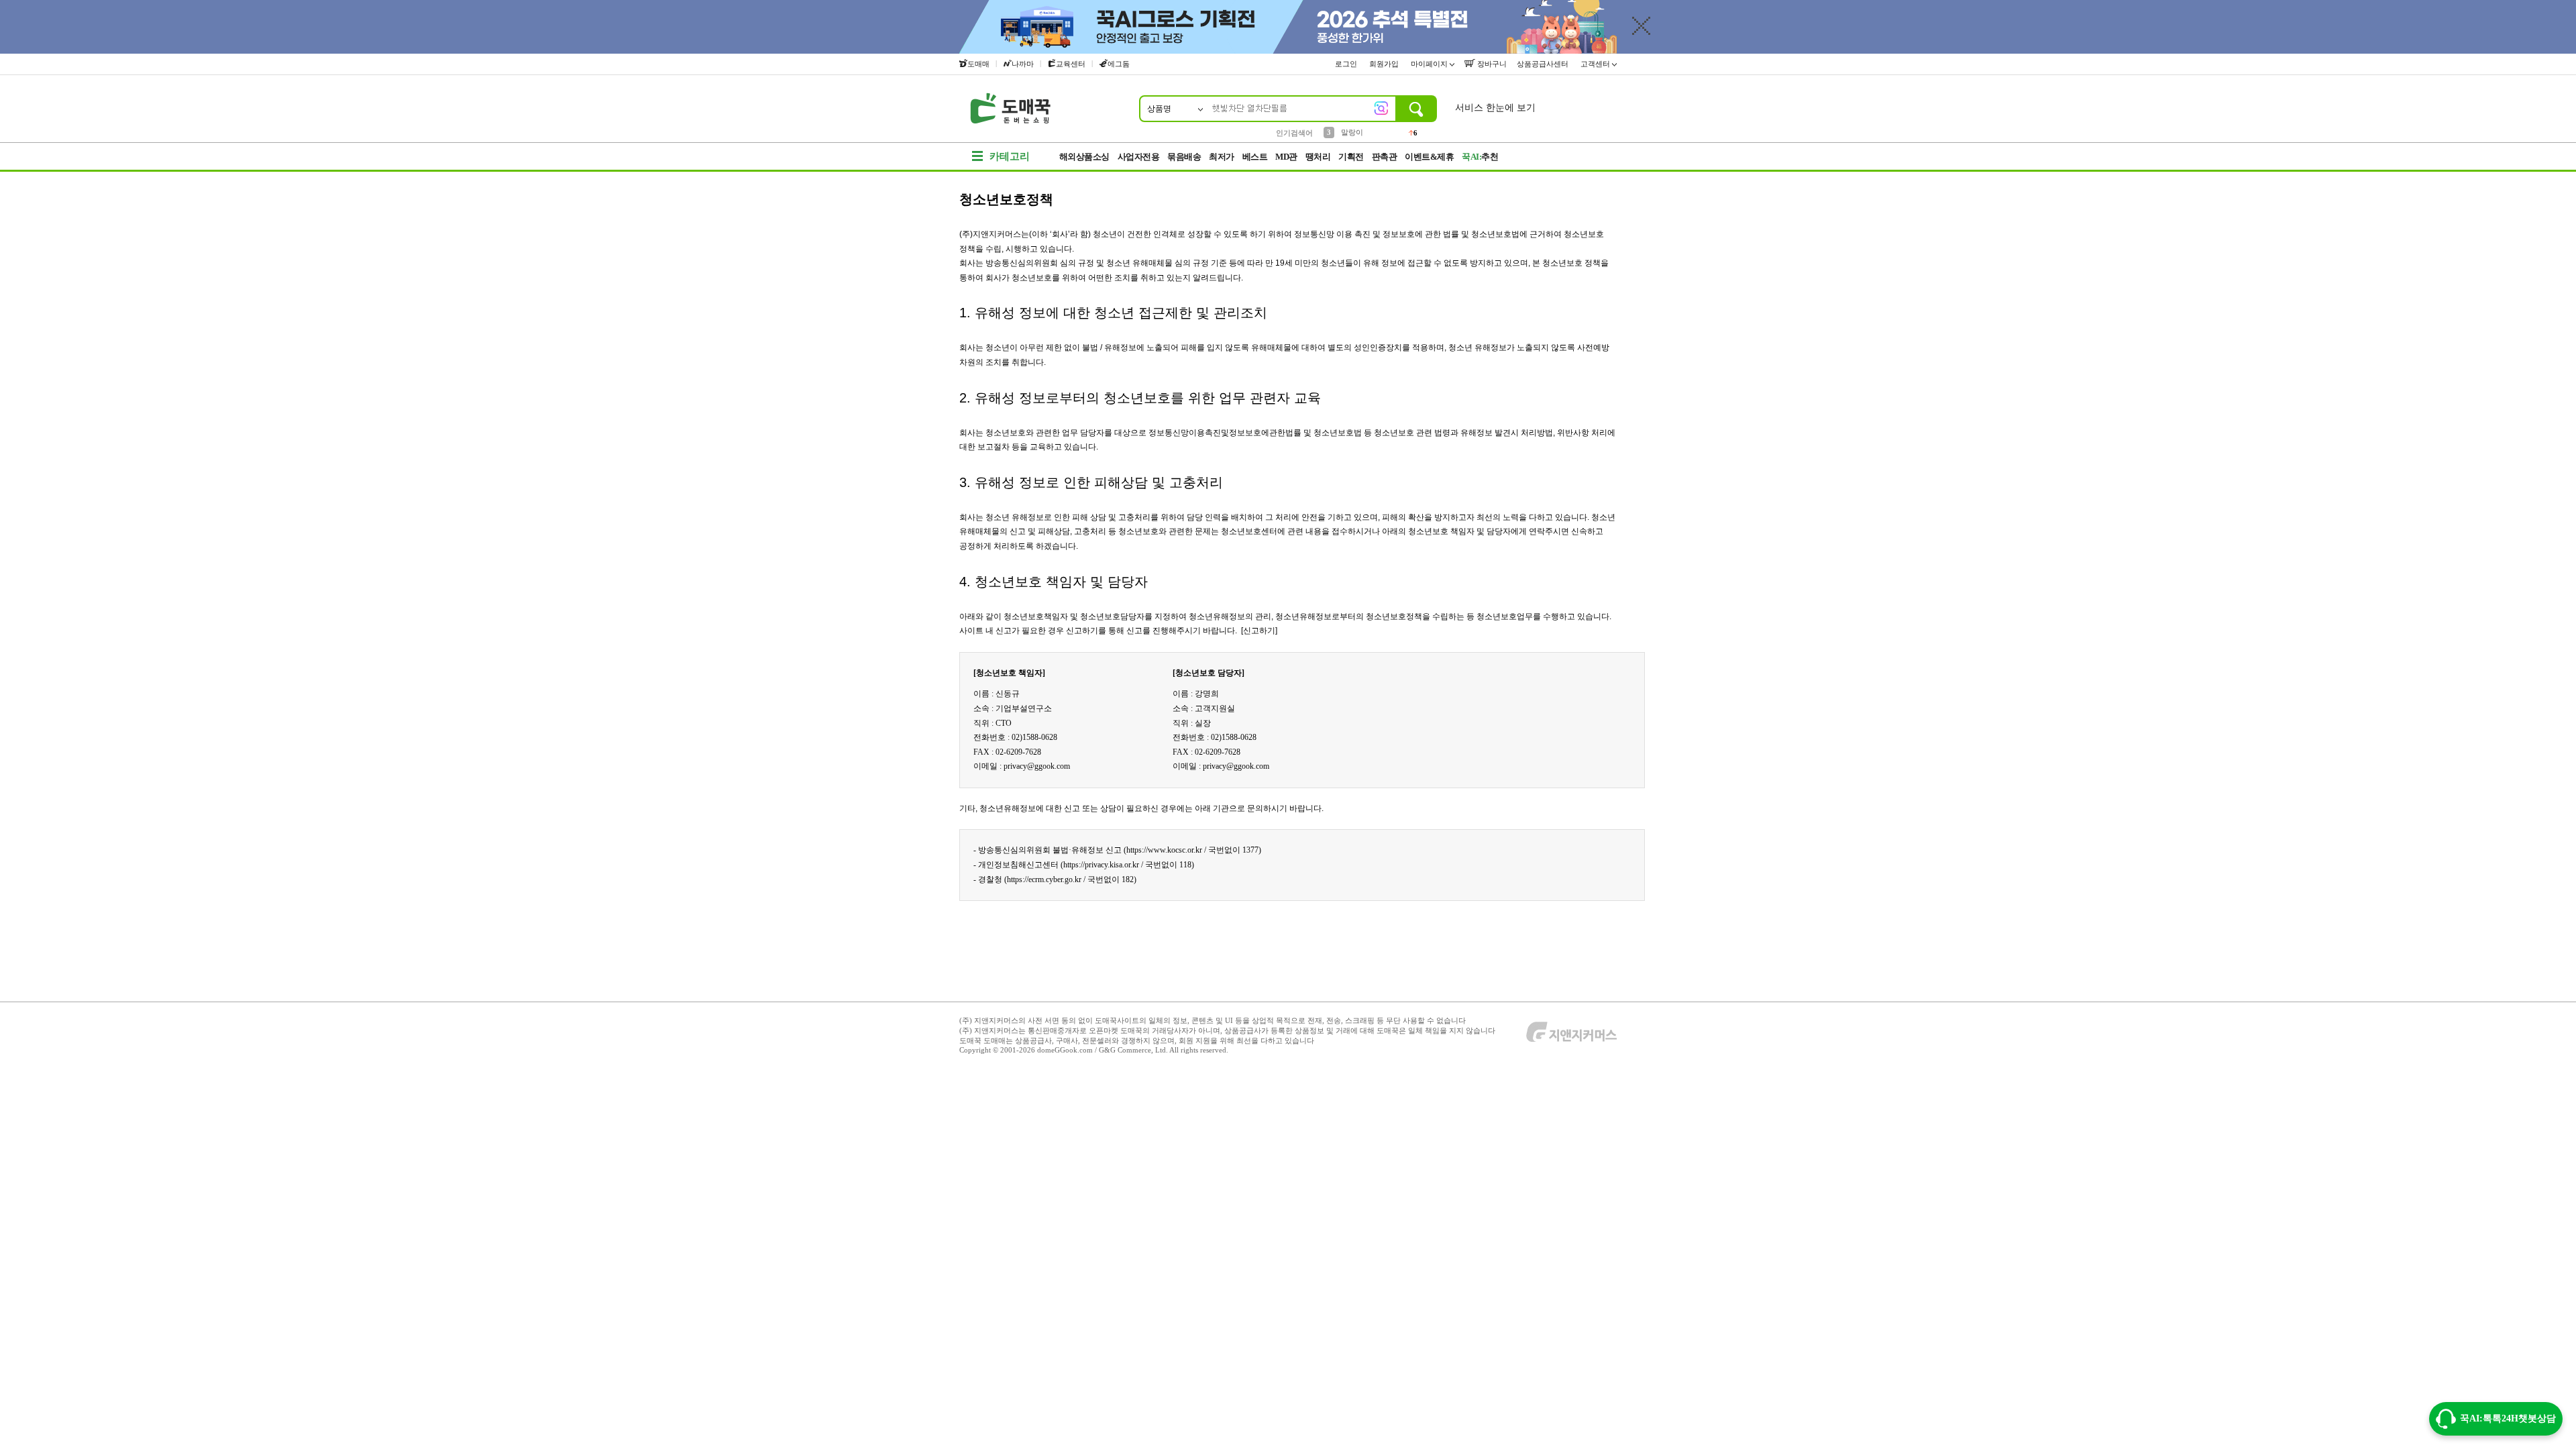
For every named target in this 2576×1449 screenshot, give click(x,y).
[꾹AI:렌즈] (1381, 108)
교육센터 (1071, 64)
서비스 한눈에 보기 (1495, 108)
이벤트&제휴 (1429, 157)
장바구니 (1491, 64)
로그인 (1347, 64)
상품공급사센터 (1544, 64)
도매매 (978, 64)
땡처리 (1318, 157)
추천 (1480, 157)
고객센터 (1596, 64)
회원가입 (1385, 64)
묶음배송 (1184, 157)
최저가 (1222, 157)
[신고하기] (1258, 631)
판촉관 (1385, 157)
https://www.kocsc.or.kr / (1166, 850)
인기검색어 (1294, 133)
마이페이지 (1430, 64)
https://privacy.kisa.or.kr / (1103, 865)
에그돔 (1119, 64)
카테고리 (1010, 156)
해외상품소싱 (1084, 157)
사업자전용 (1139, 157)
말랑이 (1352, 132)
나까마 (1023, 64)
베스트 (1255, 157)
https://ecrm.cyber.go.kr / (1046, 879)
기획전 (1351, 157)
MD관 (1286, 157)
